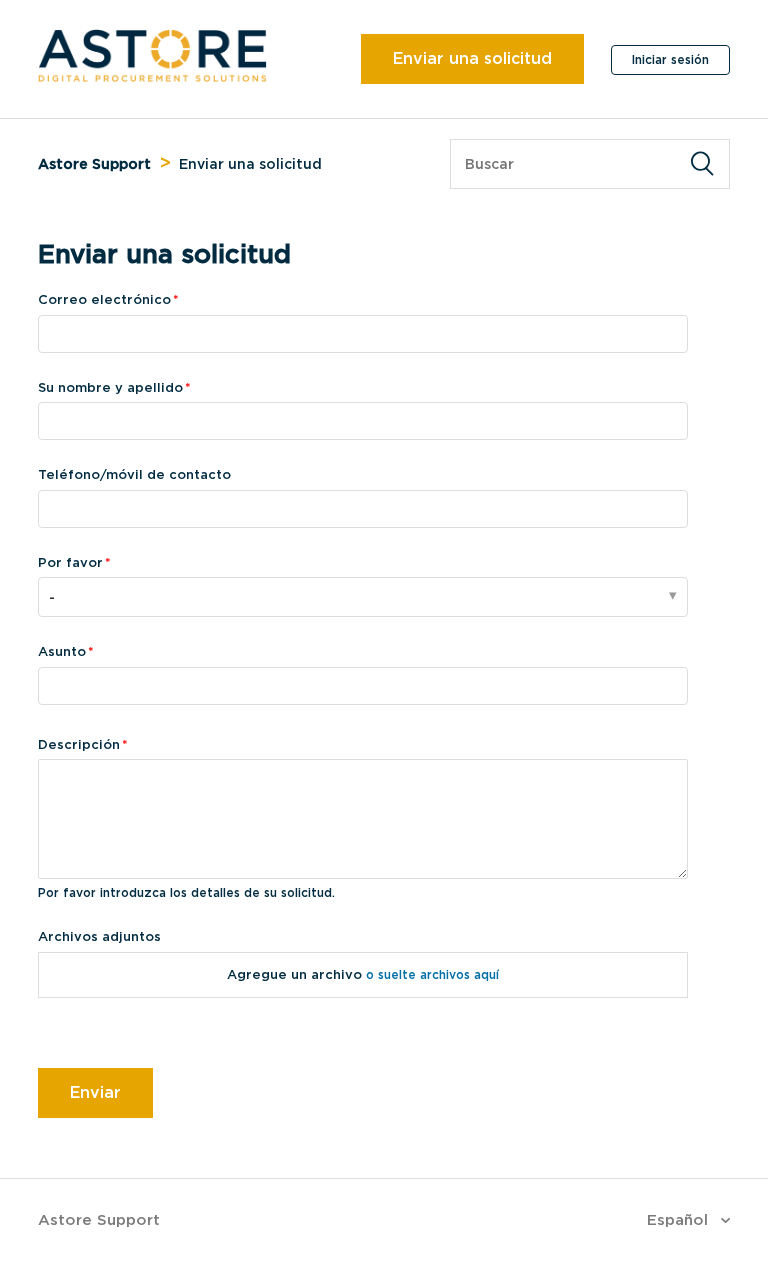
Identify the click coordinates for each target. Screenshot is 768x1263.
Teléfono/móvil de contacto (134, 474)
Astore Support (94, 164)
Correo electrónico (104, 299)
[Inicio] (152, 77)
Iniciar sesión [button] (670, 59)
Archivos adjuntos (99, 936)
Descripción (79, 744)
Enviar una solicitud (472, 58)
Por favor (70, 562)
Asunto (62, 651)
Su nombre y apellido (110, 387)
